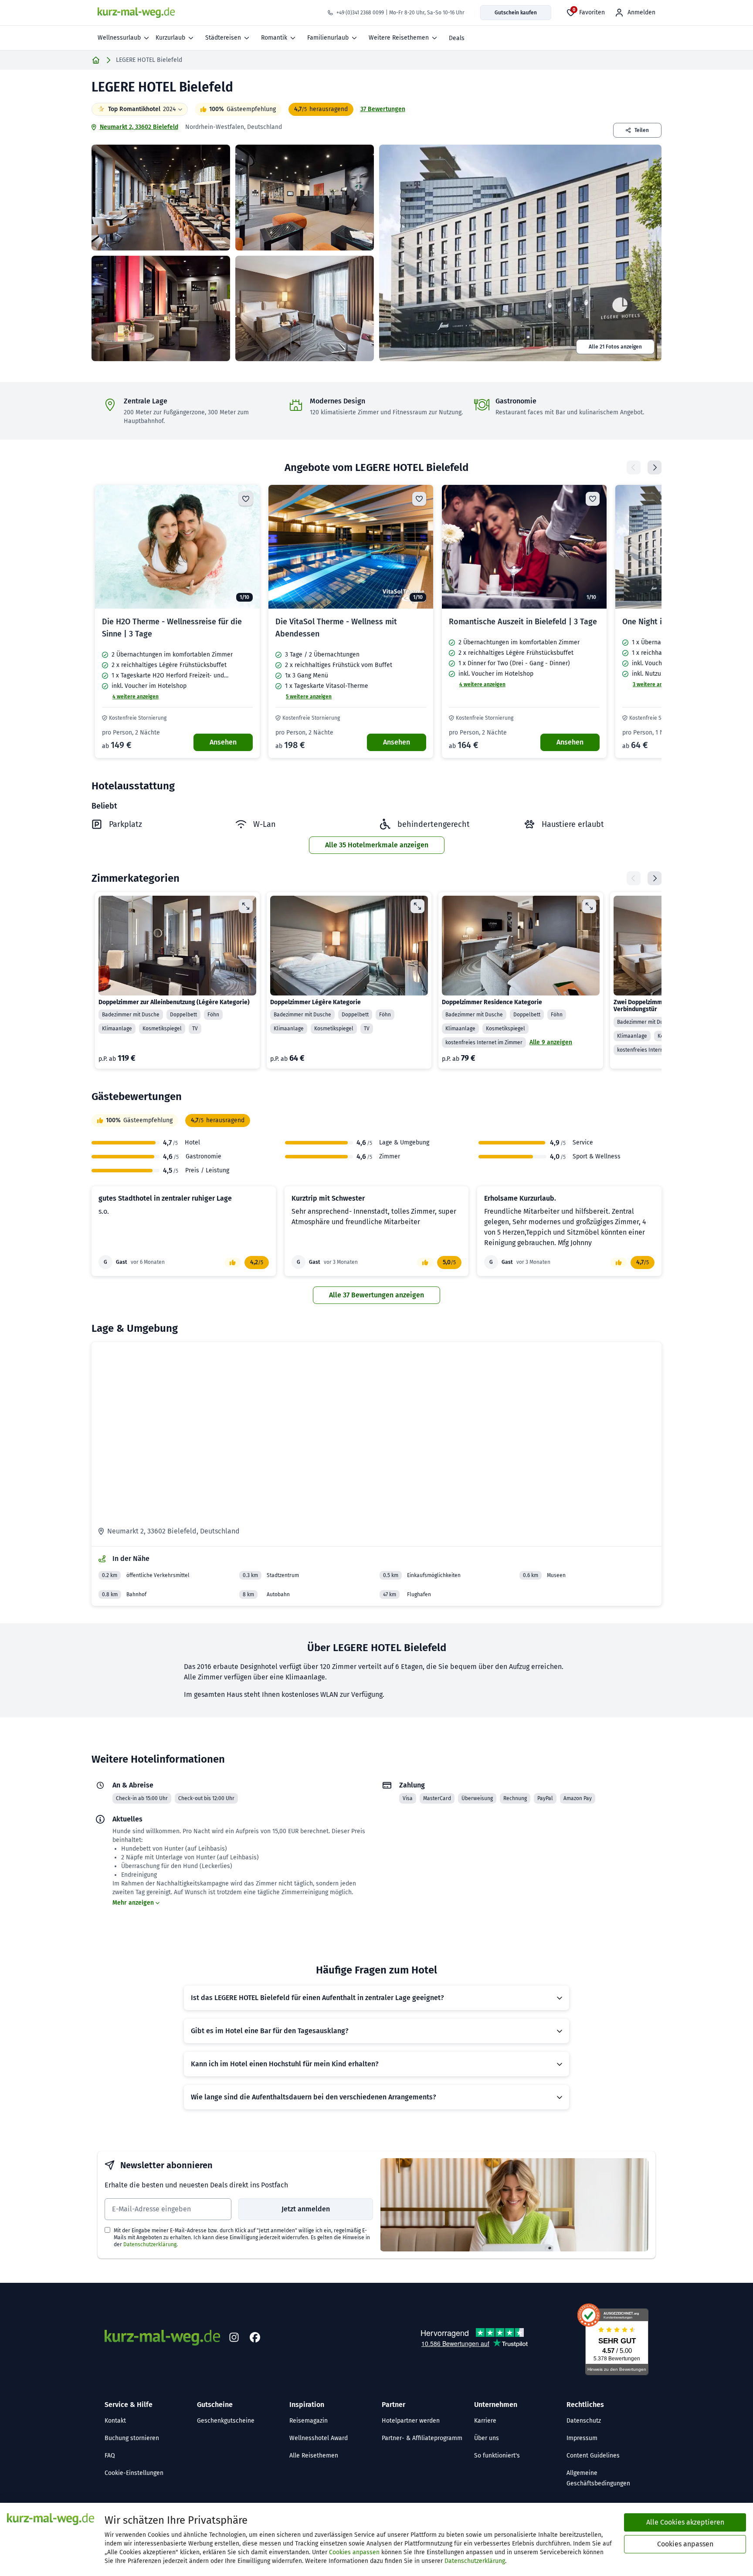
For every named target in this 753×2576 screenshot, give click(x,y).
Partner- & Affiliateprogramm (422, 2438)
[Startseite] (96, 60)
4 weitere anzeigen (136, 697)
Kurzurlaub (170, 38)
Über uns (487, 2438)
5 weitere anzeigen (309, 697)
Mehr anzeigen (133, 1903)
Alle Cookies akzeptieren (685, 2522)
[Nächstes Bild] (246, 547)
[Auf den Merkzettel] (246, 499)
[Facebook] (255, 2338)
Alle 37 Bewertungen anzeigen (376, 1295)
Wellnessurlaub (119, 38)
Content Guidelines (593, 2456)
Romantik (274, 38)
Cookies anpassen (354, 2552)
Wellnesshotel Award (319, 2438)
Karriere (485, 2421)
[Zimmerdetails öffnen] (246, 906)
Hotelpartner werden (411, 2421)
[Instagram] (234, 2338)
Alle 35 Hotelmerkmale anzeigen (377, 845)
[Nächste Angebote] (655, 467)
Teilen (642, 130)
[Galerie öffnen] (161, 198)
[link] (177, 621)
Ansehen (223, 742)
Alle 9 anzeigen (551, 1042)
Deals (457, 38)
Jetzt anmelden (306, 2209)
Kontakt (115, 2421)
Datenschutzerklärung (150, 2244)
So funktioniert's (497, 2456)
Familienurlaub (328, 38)
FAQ (110, 2456)
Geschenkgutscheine (226, 2421)
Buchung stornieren (132, 2438)
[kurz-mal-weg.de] (136, 13)
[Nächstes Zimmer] (655, 878)
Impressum (582, 2438)
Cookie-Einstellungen (134, 2473)
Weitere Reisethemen (399, 38)
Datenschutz (584, 2421)
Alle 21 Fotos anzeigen (615, 347)
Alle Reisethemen (314, 2456)
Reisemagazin (309, 2421)
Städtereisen (223, 38)
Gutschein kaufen (516, 13)
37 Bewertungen (383, 109)
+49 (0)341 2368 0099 (360, 13)
